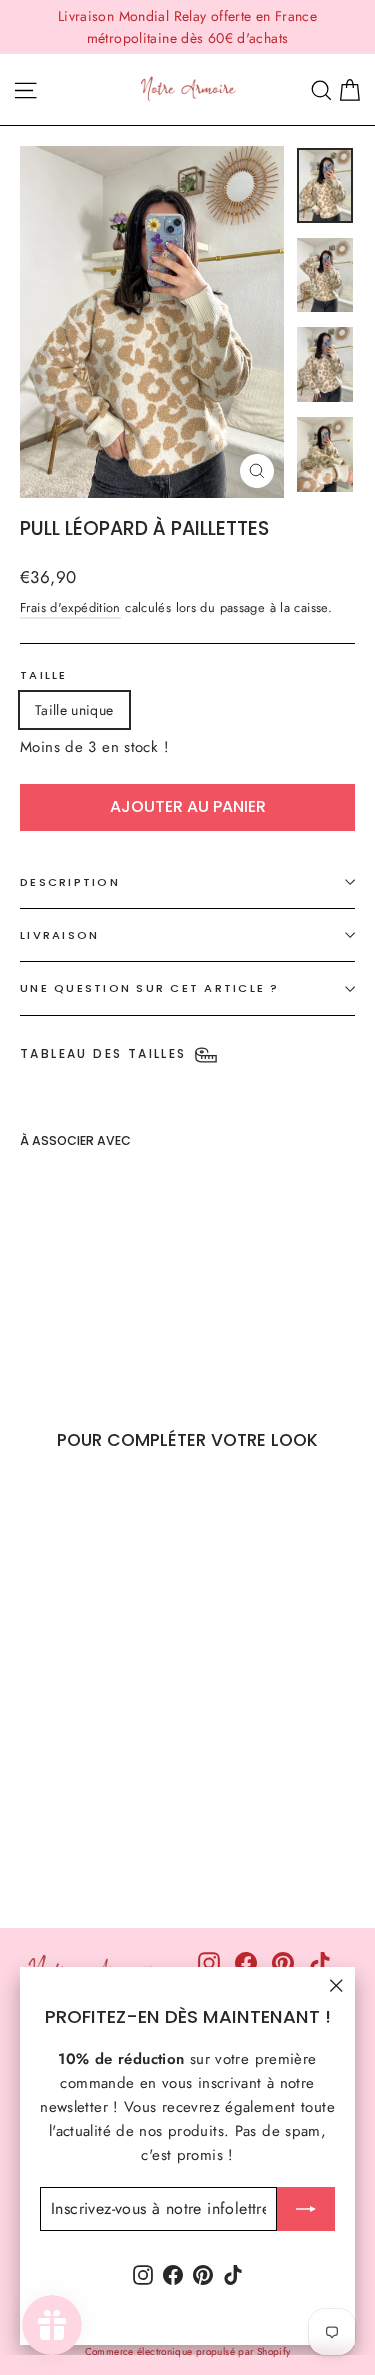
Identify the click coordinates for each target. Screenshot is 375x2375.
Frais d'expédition (70, 607)
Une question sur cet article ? (150, 988)
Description (70, 882)
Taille (44, 675)
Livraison (59, 935)
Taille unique (74, 710)
